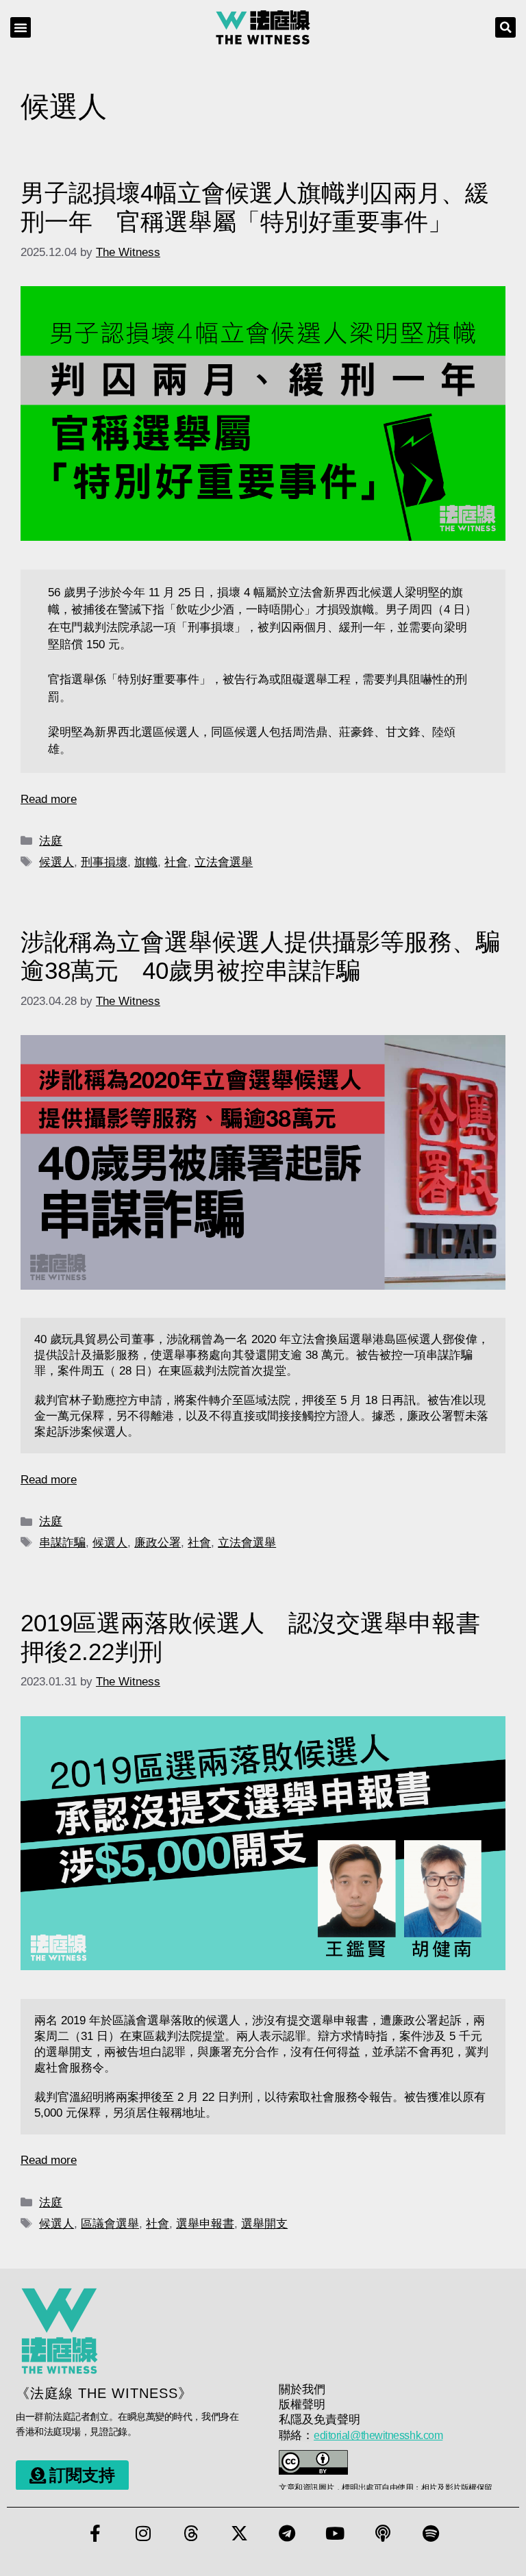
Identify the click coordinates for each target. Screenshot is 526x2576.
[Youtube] (335, 2533)
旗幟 (146, 862)
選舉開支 (264, 2224)
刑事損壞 (104, 862)
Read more (49, 799)
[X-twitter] (239, 2533)
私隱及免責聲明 (320, 2420)
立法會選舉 (224, 862)
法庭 (51, 841)
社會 (176, 862)
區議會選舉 (110, 2224)
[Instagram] (143, 2533)
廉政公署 (158, 1543)
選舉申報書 (205, 2224)
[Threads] (191, 2533)
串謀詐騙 (62, 1543)
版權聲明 (302, 2405)
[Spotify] (431, 2533)
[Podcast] (383, 2533)
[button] (21, 27)
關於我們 (302, 2389)
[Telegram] (287, 2533)
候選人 (57, 862)
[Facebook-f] (95, 2533)
